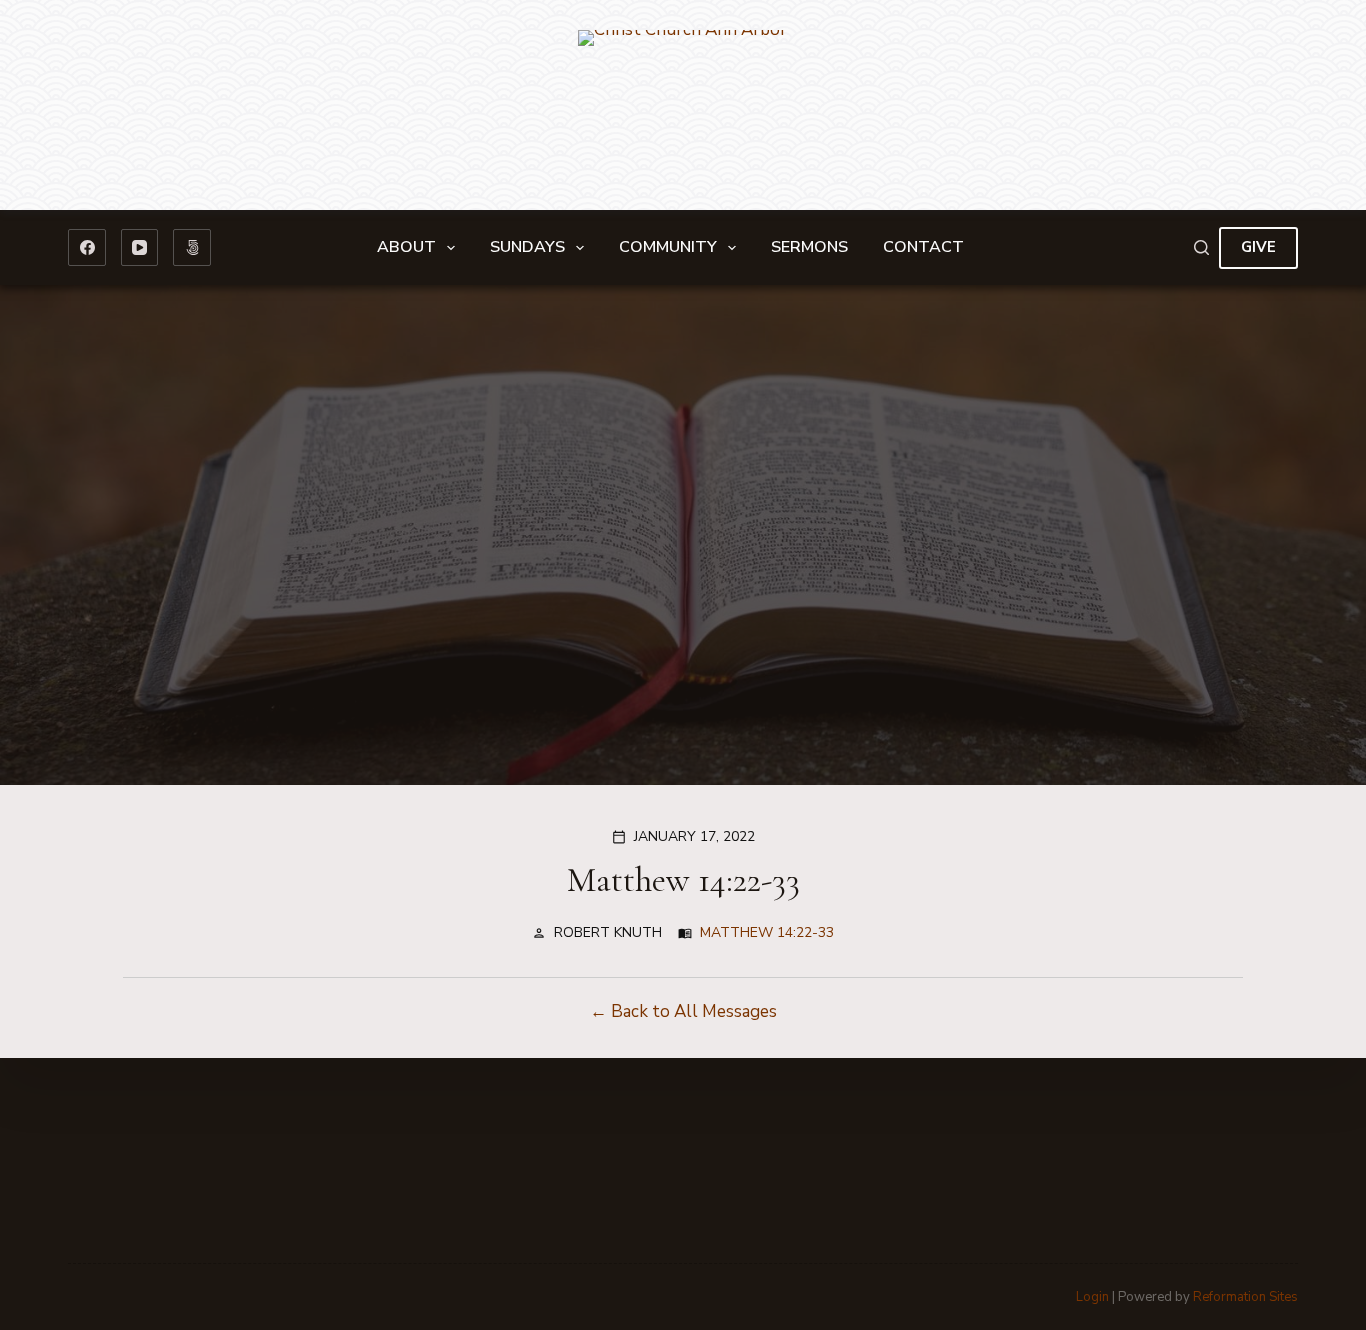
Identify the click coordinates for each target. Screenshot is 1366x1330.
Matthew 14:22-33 (767, 932)
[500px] (192, 248)
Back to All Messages (694, 1011)
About (406, 247)
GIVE (1258, 247)
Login (1092, 1297)
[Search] (1201, 247)
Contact (923, 247)
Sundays (527, 247)
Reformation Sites (1245, 1297)
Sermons (809, 247)
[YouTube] (140, 248)
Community (668, 247)
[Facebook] (87, 248)
